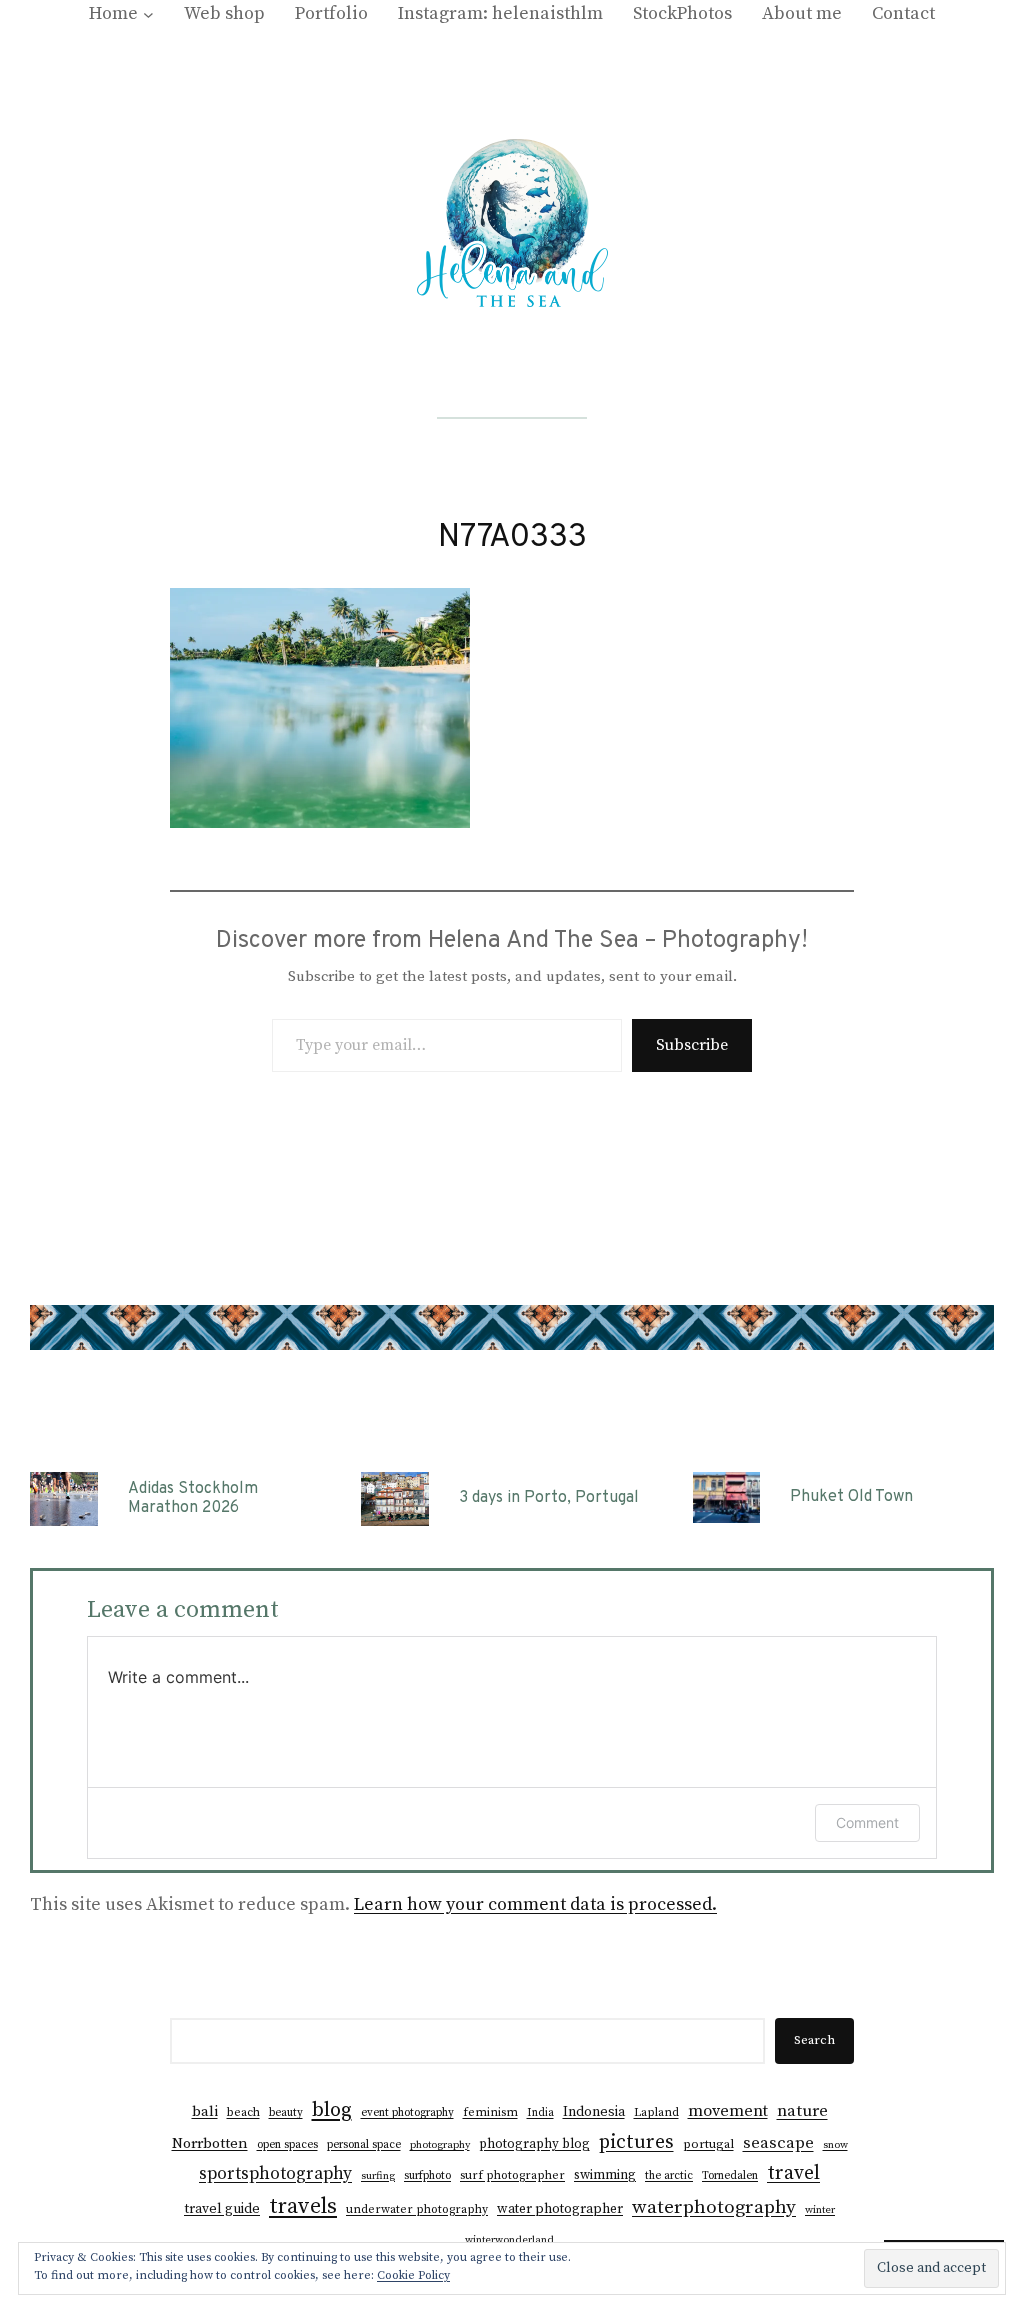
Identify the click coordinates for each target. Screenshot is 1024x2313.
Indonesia (594, 2112)
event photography (407, 2113)
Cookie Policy (413, 2275)
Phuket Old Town (851, 1497)
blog (332, 2110)
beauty (286, 2113)
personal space (364, 2145)
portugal (708, 2144)
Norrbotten (210, 2143)
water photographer (560, 2209)
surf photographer (512, 2175)
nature (802, 2111)
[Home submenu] (148, 14)
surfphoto (427, 2176)
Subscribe (692, 1045)
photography (440, 2145)
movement (728, 2111)
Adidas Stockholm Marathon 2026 (193, 1499)
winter (820, 2210)
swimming (605, 2175)
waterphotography (714, 2207)
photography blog (534, 2144)
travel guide (222, 2209)
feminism (490, 2112)
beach (243, 2112)
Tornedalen (730, 2176)
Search (814, 2040)
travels (303, 2206)
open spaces (287, 2145)
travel (793, 2173)
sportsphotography (275, 2174)
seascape (778, 2143)
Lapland (656, 2112)
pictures (636, 2142)
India (540, 2113)
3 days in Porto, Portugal (549, 1498)
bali (205, 2111)
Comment (867, 1822)
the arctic (669, 2176)
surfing (378, 2176)
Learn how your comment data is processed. (535, 1904)
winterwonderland (509, 2240)
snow (835, 2145)
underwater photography (417, 2209)
